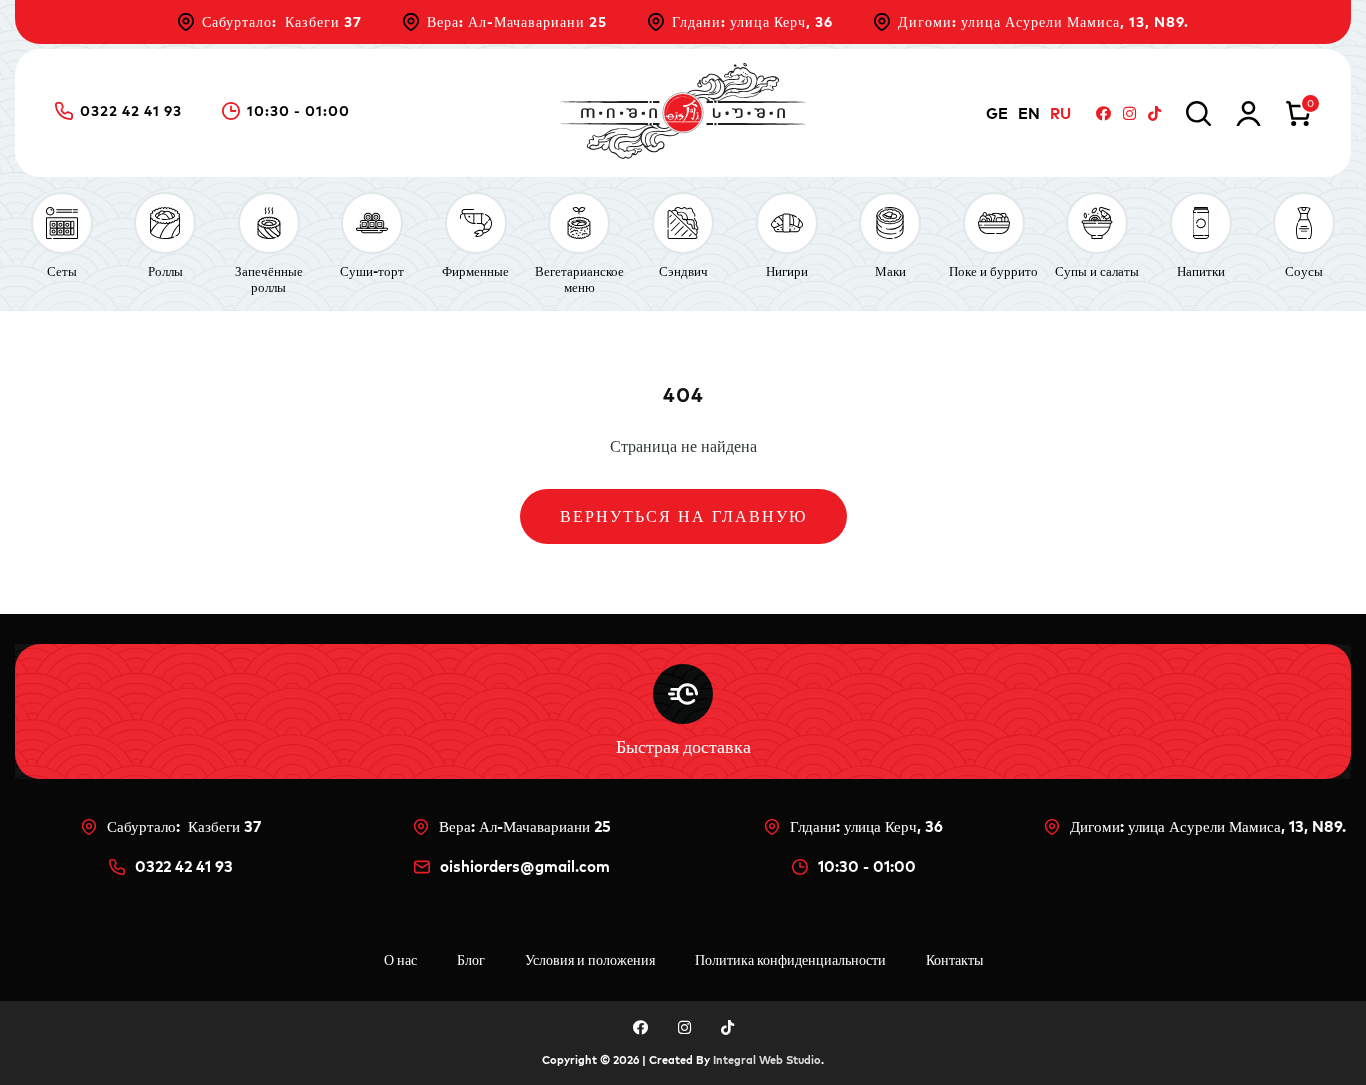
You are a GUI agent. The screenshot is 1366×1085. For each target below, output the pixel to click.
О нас (400, 960)
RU (1060, 113)
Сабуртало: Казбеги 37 (282, 22)
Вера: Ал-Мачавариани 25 (517, 22)
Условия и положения (590, 960)
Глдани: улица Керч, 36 (752, 22)
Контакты (954, 960)
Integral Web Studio (767, 1060)
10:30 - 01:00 (298, 112)
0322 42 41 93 (131, 112)
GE (997, 113)
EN (1029, 113)
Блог (471, 960)
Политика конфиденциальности (790, 960)
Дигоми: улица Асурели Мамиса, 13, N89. (1043, 22)
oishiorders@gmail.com (525, 866)
